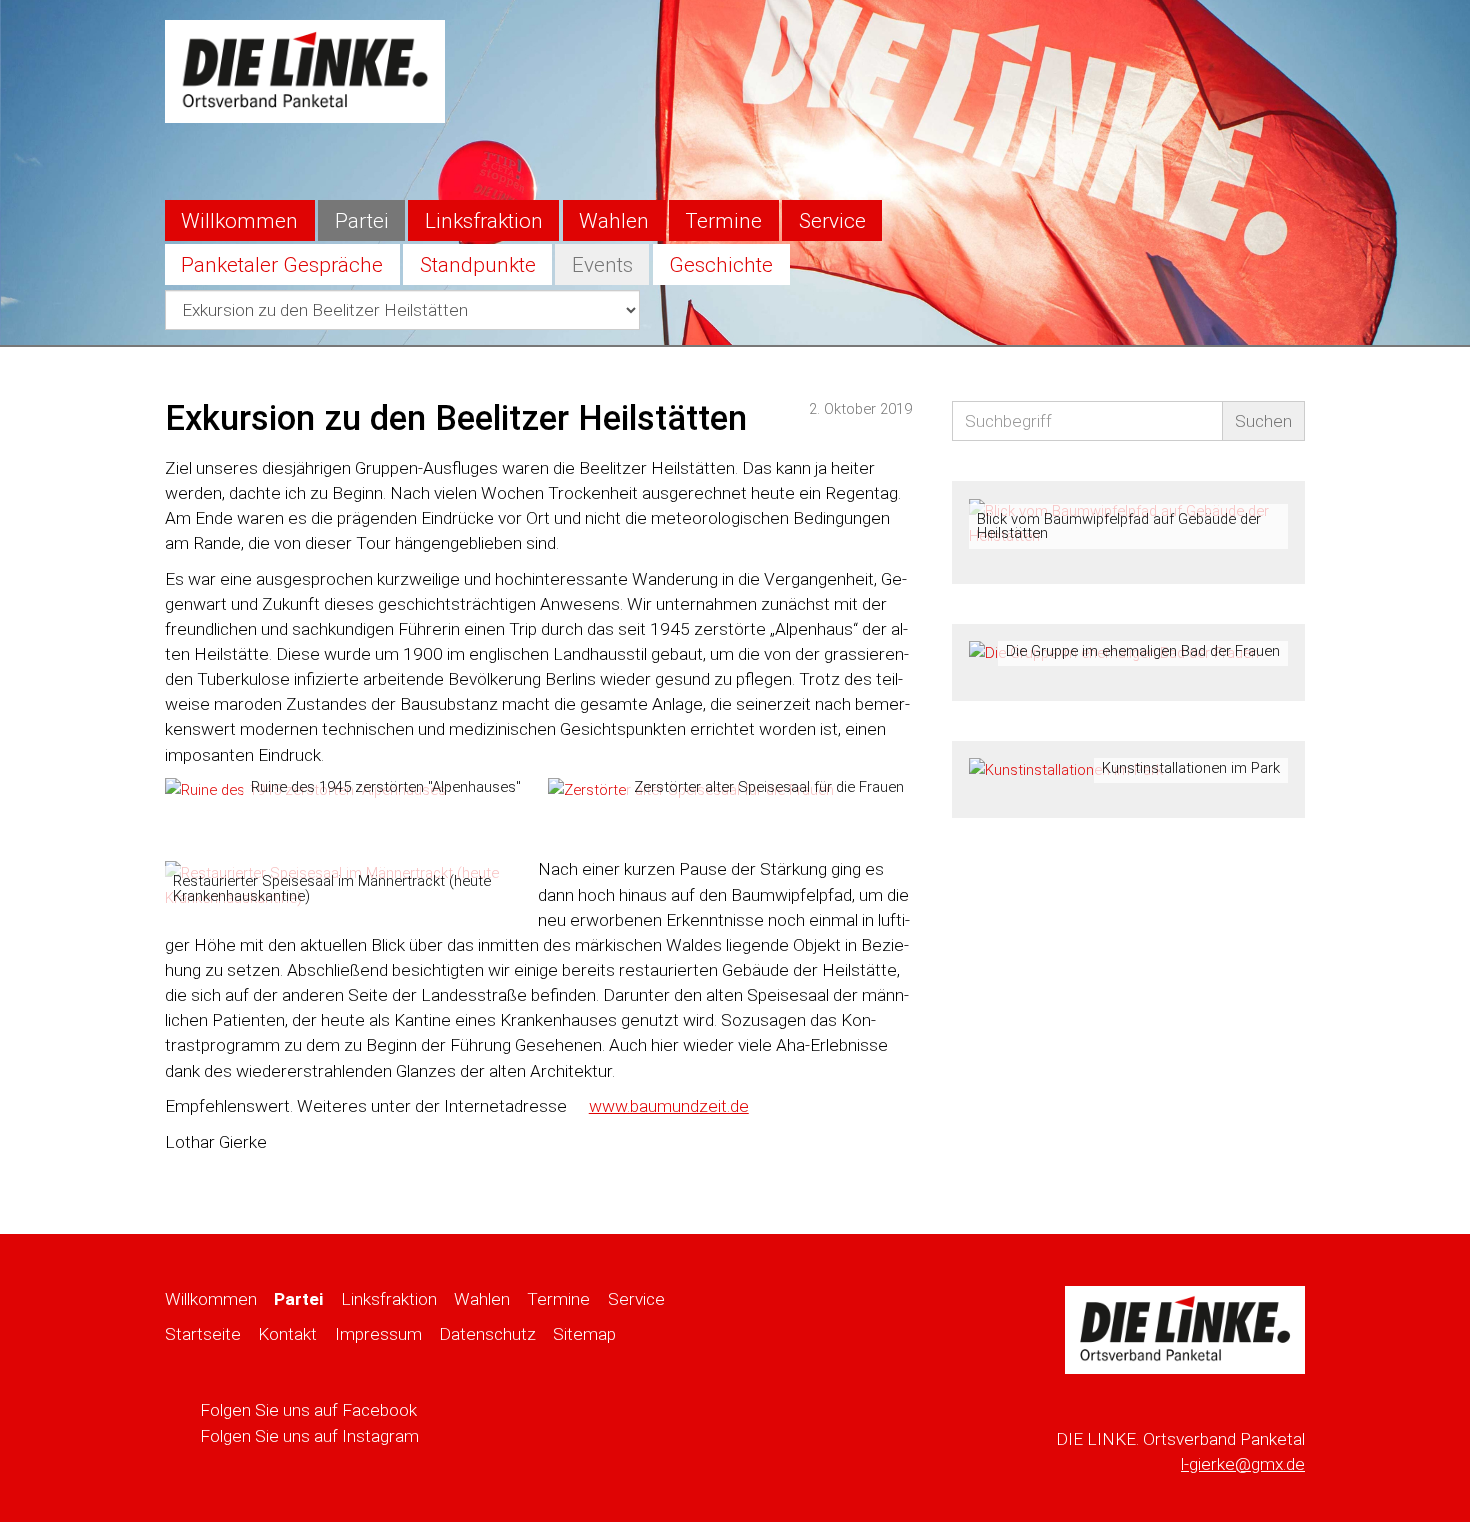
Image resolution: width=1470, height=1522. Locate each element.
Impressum (378, 1334)
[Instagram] (1284, 35)
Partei (362, 221)
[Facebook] (1242, 35)
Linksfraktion (484, 221)
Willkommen (239, 221)
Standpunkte (478, 265)
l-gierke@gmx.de (1243, 1464)
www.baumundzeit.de (669, 1106)
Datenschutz (487, 1334)
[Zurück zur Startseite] (305, 70)
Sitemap (584, 1334)
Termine (723, 221)
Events (602, 265)
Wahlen (614, 221)
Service (832, 221)
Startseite (203, 1334)
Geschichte (721, 265)
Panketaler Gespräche (282, 265)
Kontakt (287, 1334)
